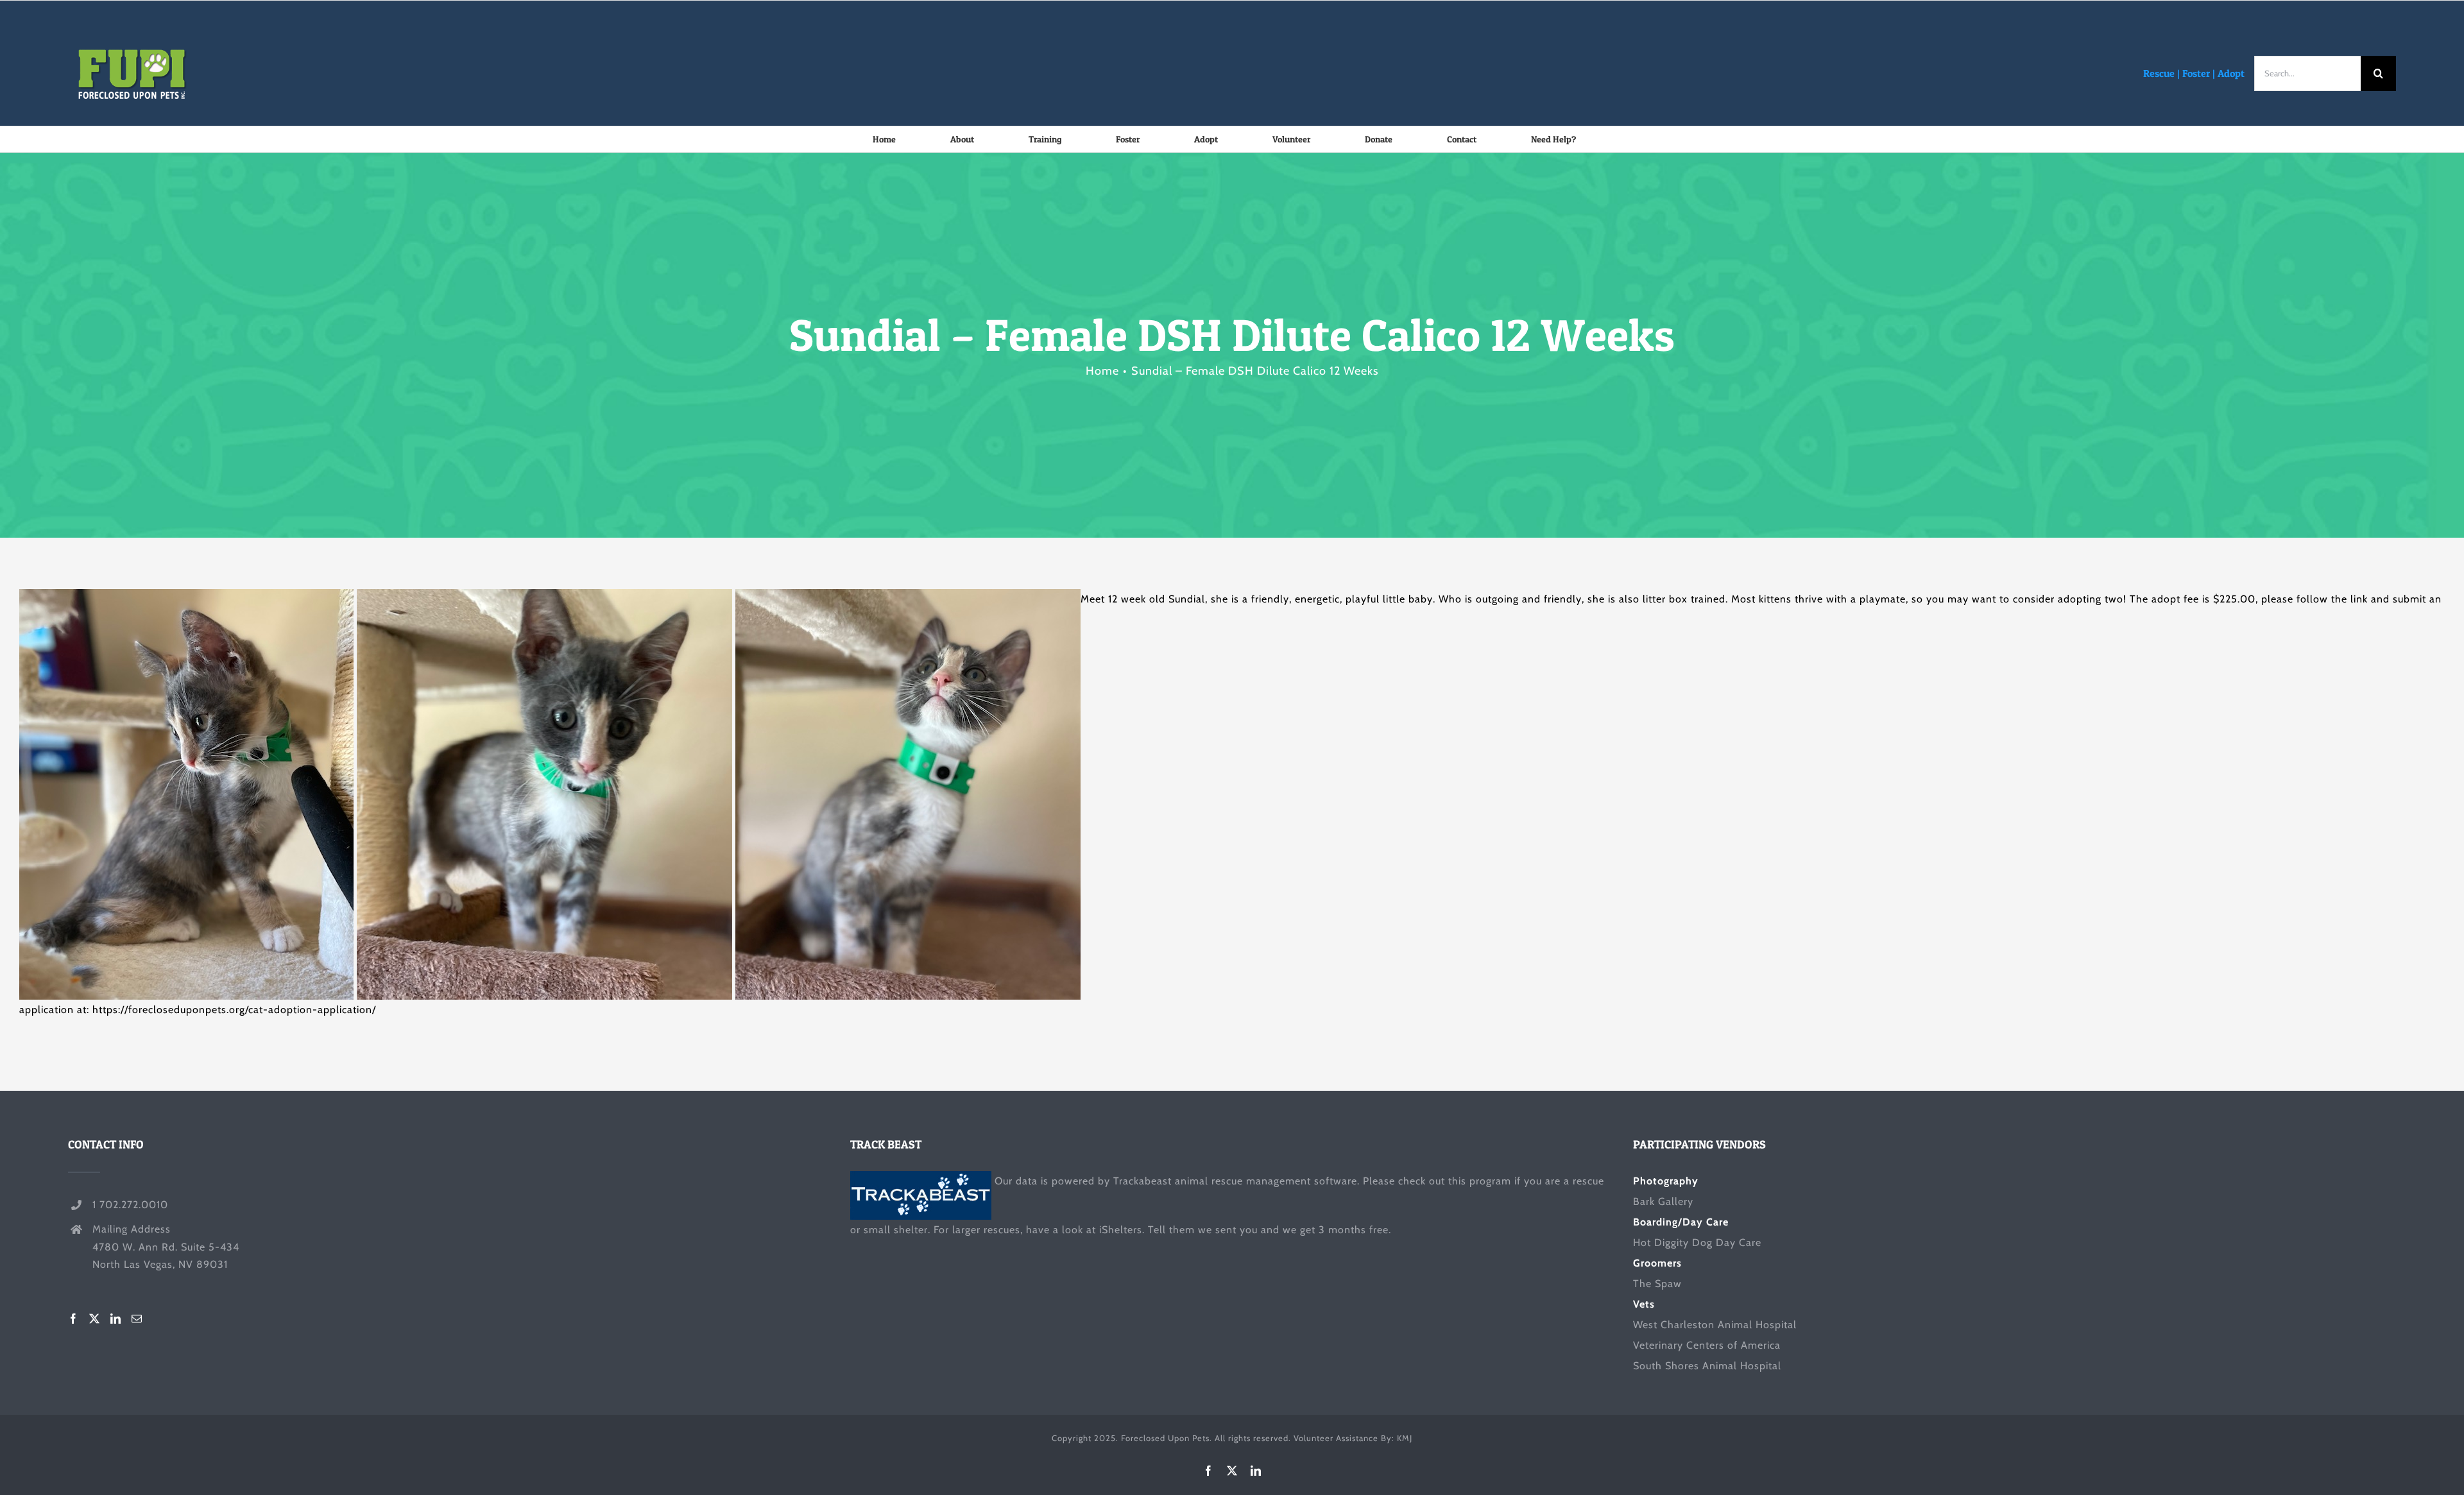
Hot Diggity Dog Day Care (1697, 1243)
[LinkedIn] (116, 1319)
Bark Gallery (1663, 1201)
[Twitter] (95, 1319)
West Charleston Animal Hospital (1715, 1325)
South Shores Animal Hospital (1707, 1366)
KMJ (1405, 1438)
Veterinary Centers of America (1707, 1345)
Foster (2196, 73)
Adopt (2231, 73)
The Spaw (1657, 1284)
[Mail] (137, 1319)
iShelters (1121, 1230)
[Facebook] (73, 1319)
